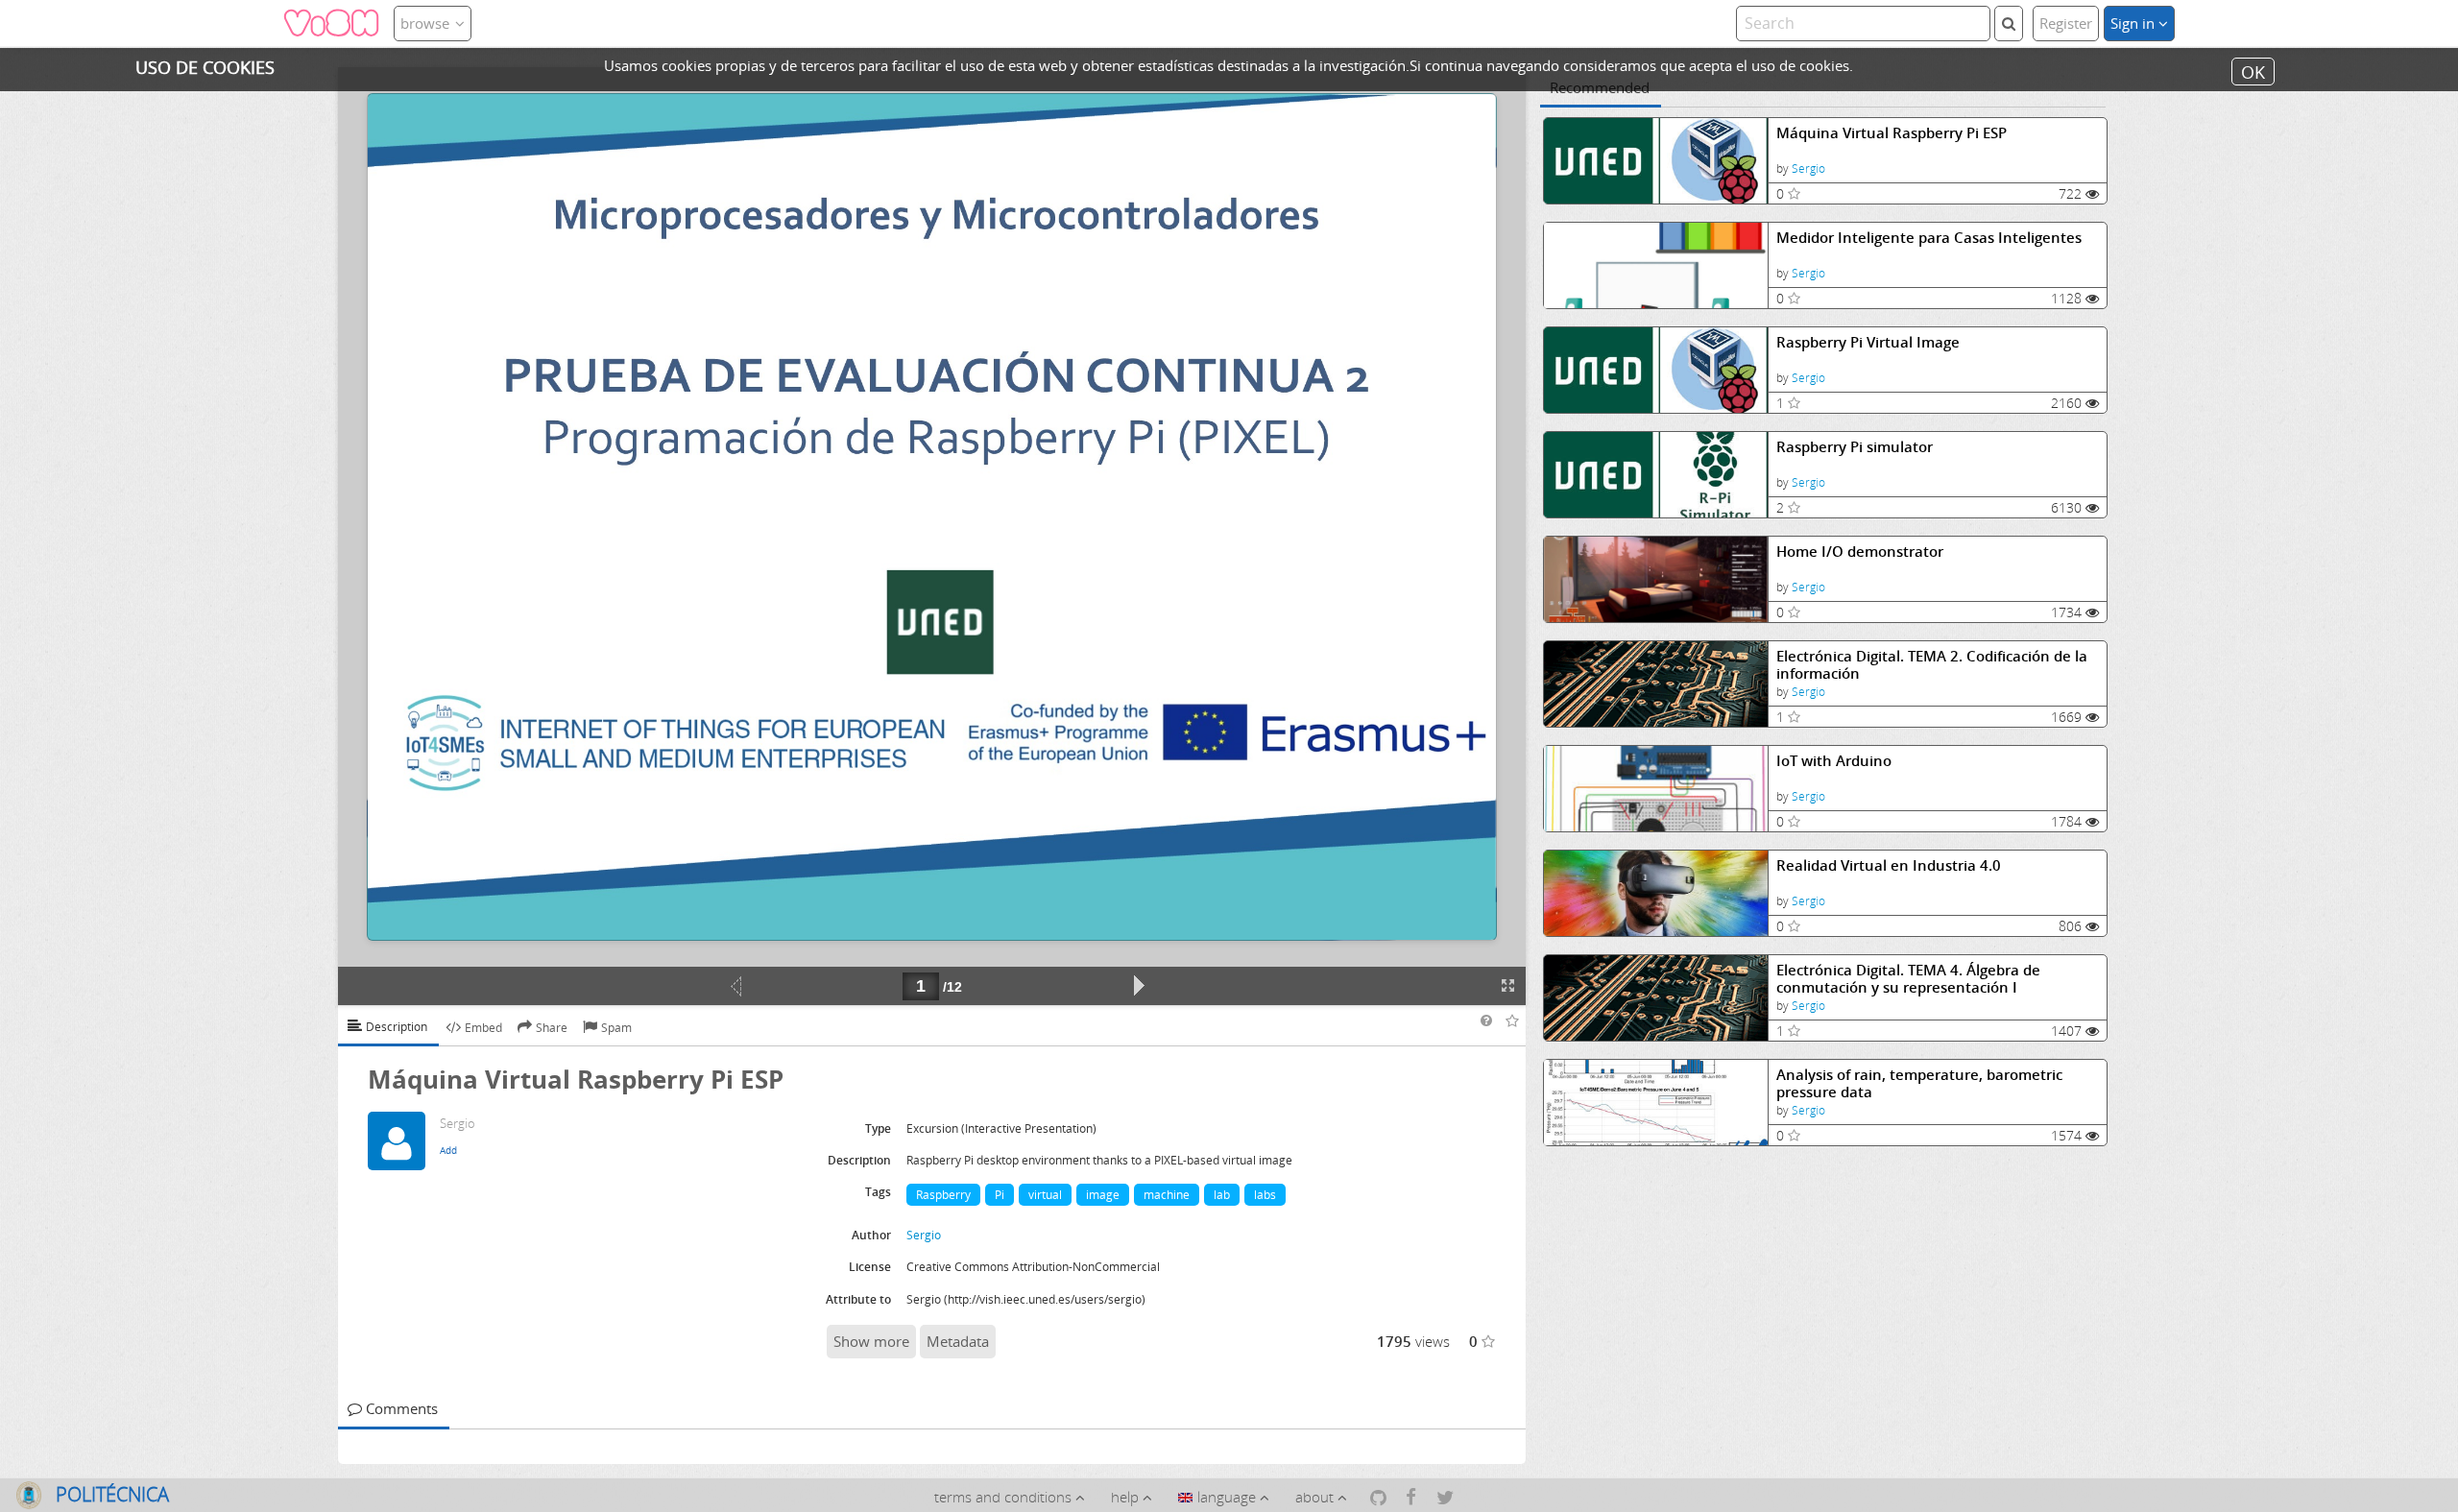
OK (2253, 71)
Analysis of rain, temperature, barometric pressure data (1919, 1083)
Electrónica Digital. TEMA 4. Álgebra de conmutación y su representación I (1908, 979)
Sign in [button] (2134, 23)
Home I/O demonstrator (1860, 552)
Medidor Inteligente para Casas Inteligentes (1929, 238)
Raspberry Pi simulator (1855, 447)
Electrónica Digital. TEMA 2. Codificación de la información (1932, 665)
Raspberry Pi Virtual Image (1868, 342)
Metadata (958, 1341)
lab (1222, 1195)
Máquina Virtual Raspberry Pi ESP (1892, 133)
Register (2066, 23)
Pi (1000, 1195)
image (1103, 1195)
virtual (1045, 1195)
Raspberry (943, 1195)
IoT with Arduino (1834, 761)
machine (1167, 1195)
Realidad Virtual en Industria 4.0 (1889, 865)
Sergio (1808, 168)
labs (1265, 1195)
